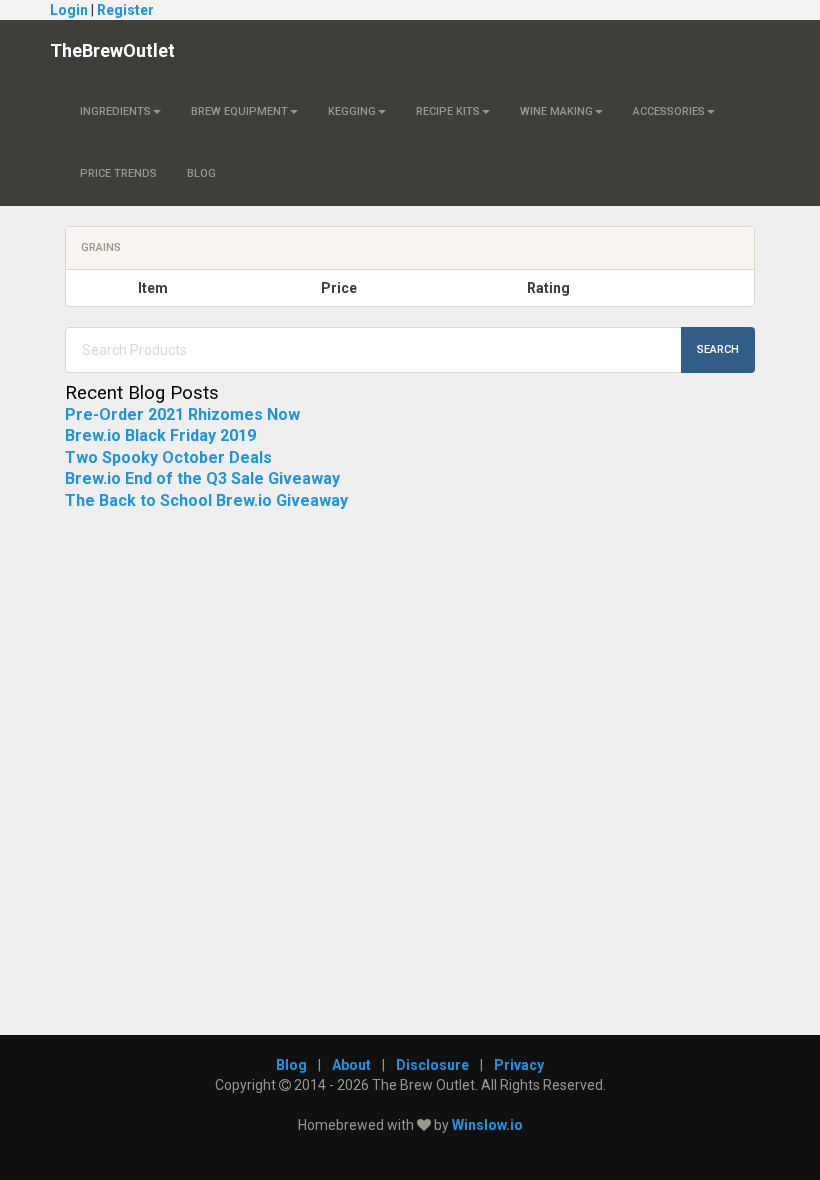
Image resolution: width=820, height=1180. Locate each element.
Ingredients (115, 111)
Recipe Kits (448, 111)
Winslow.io (487, 1125)
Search (718, 349)
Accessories (669, 111)
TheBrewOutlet (112, 50)
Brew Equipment (239, 111)
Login (69, 10)
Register (125, 10)
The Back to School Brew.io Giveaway (206, 500)
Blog (201, 173)
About (351, 1065)
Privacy (519, 1065)
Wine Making (556, 111)
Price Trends (118, 173)
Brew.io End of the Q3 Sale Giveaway (202, 478)
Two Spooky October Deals (168, 457)
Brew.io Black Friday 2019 (160, 435)
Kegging (352, 111)
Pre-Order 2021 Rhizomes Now (182, 414)
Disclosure (432, 1065)
